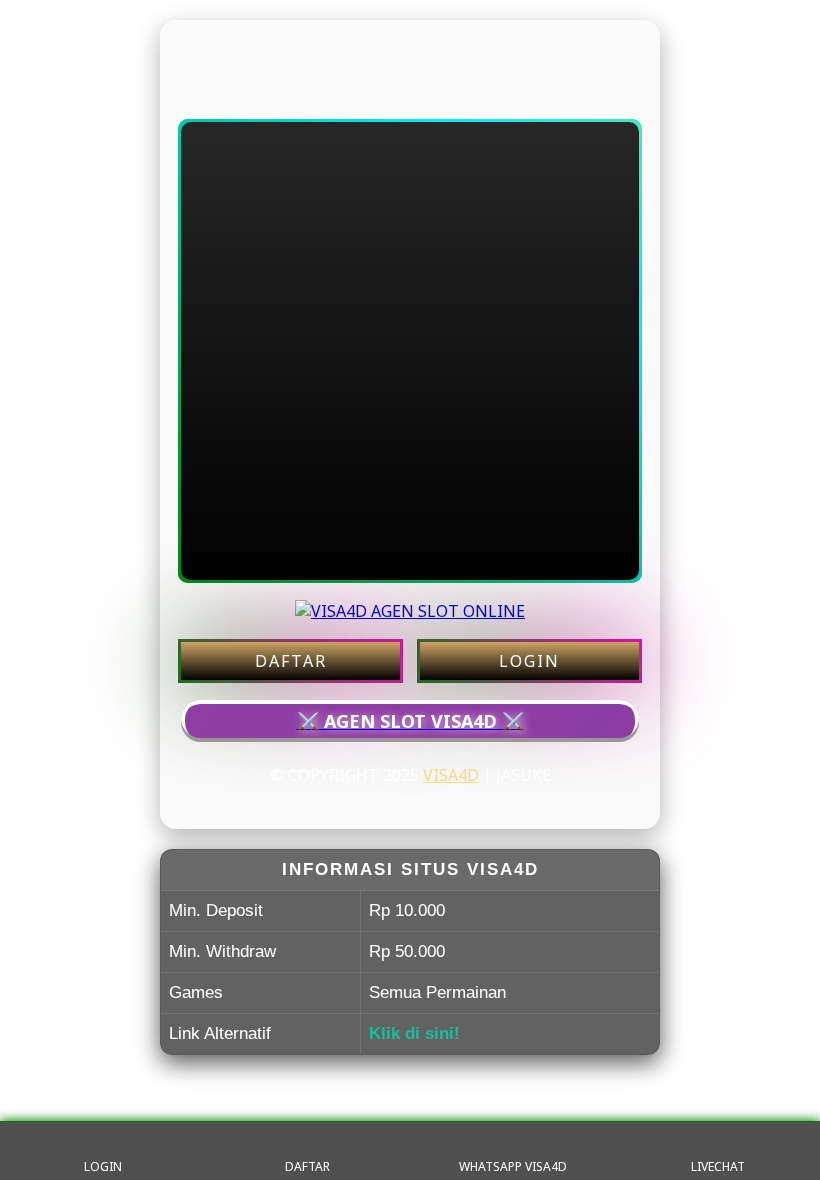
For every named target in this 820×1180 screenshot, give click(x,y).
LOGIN (529, 661)
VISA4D (451, 775)
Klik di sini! (414, 1033)
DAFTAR (291, 661)
